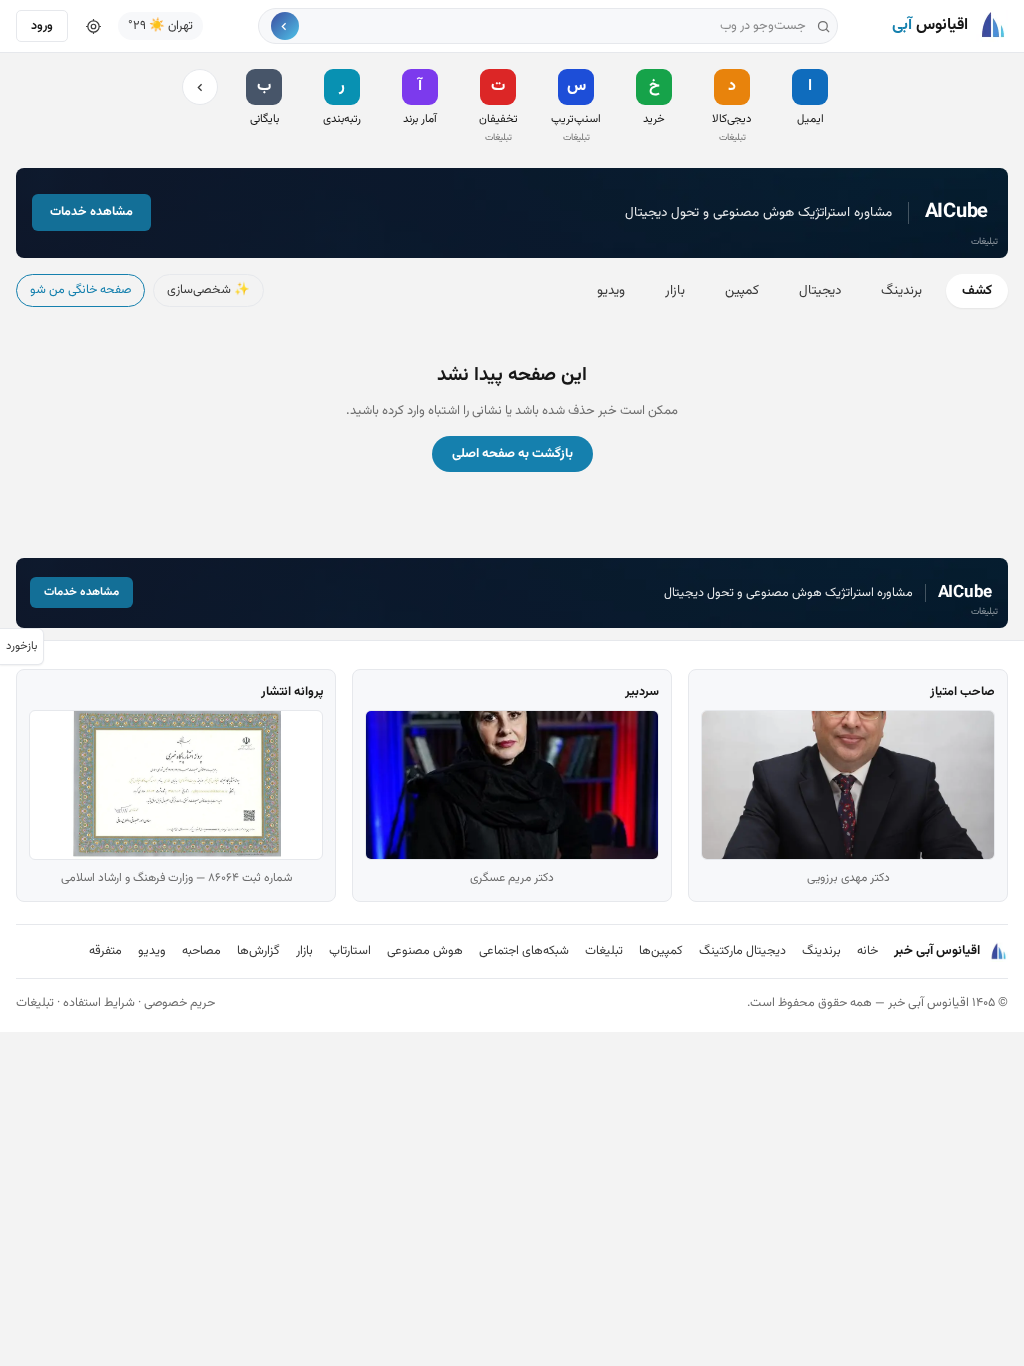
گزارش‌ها (258, 951)
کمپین (742, 290)
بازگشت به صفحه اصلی (512, 454)
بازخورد (21, 646)
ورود (42, 26)
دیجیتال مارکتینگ (742, 951)
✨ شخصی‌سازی (208, 290)
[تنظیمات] (93, 26)
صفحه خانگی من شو (80, 290)
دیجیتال (820, 290)
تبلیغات (604, 951)
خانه (867, 951)
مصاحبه (201, 951)
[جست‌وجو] (285, 26)
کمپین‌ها (661, 951)
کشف (977, 290)
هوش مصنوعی (425, 951)
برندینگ (901, 290)
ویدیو (611, 290)
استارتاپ (350, 951)
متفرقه (105, 951)
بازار (675, 290)
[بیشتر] (200, 87)
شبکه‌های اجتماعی (524, 951)
